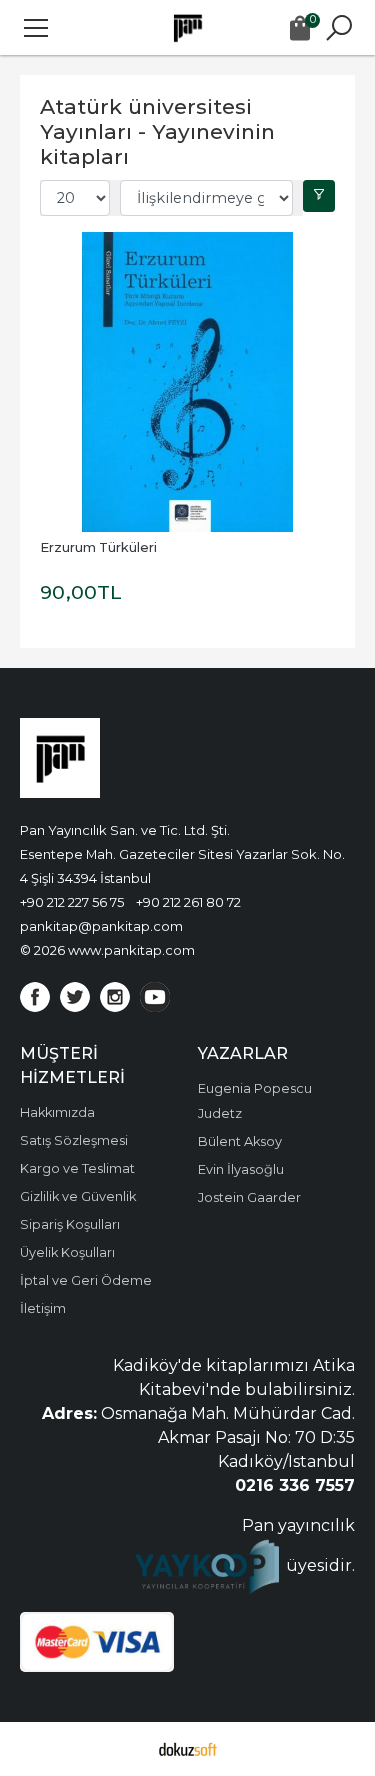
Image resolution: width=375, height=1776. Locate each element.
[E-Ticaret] (188, 1749)
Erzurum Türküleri (98, 547)
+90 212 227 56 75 (72, 902)
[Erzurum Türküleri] (187, 382)
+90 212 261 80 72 (188, 902)
